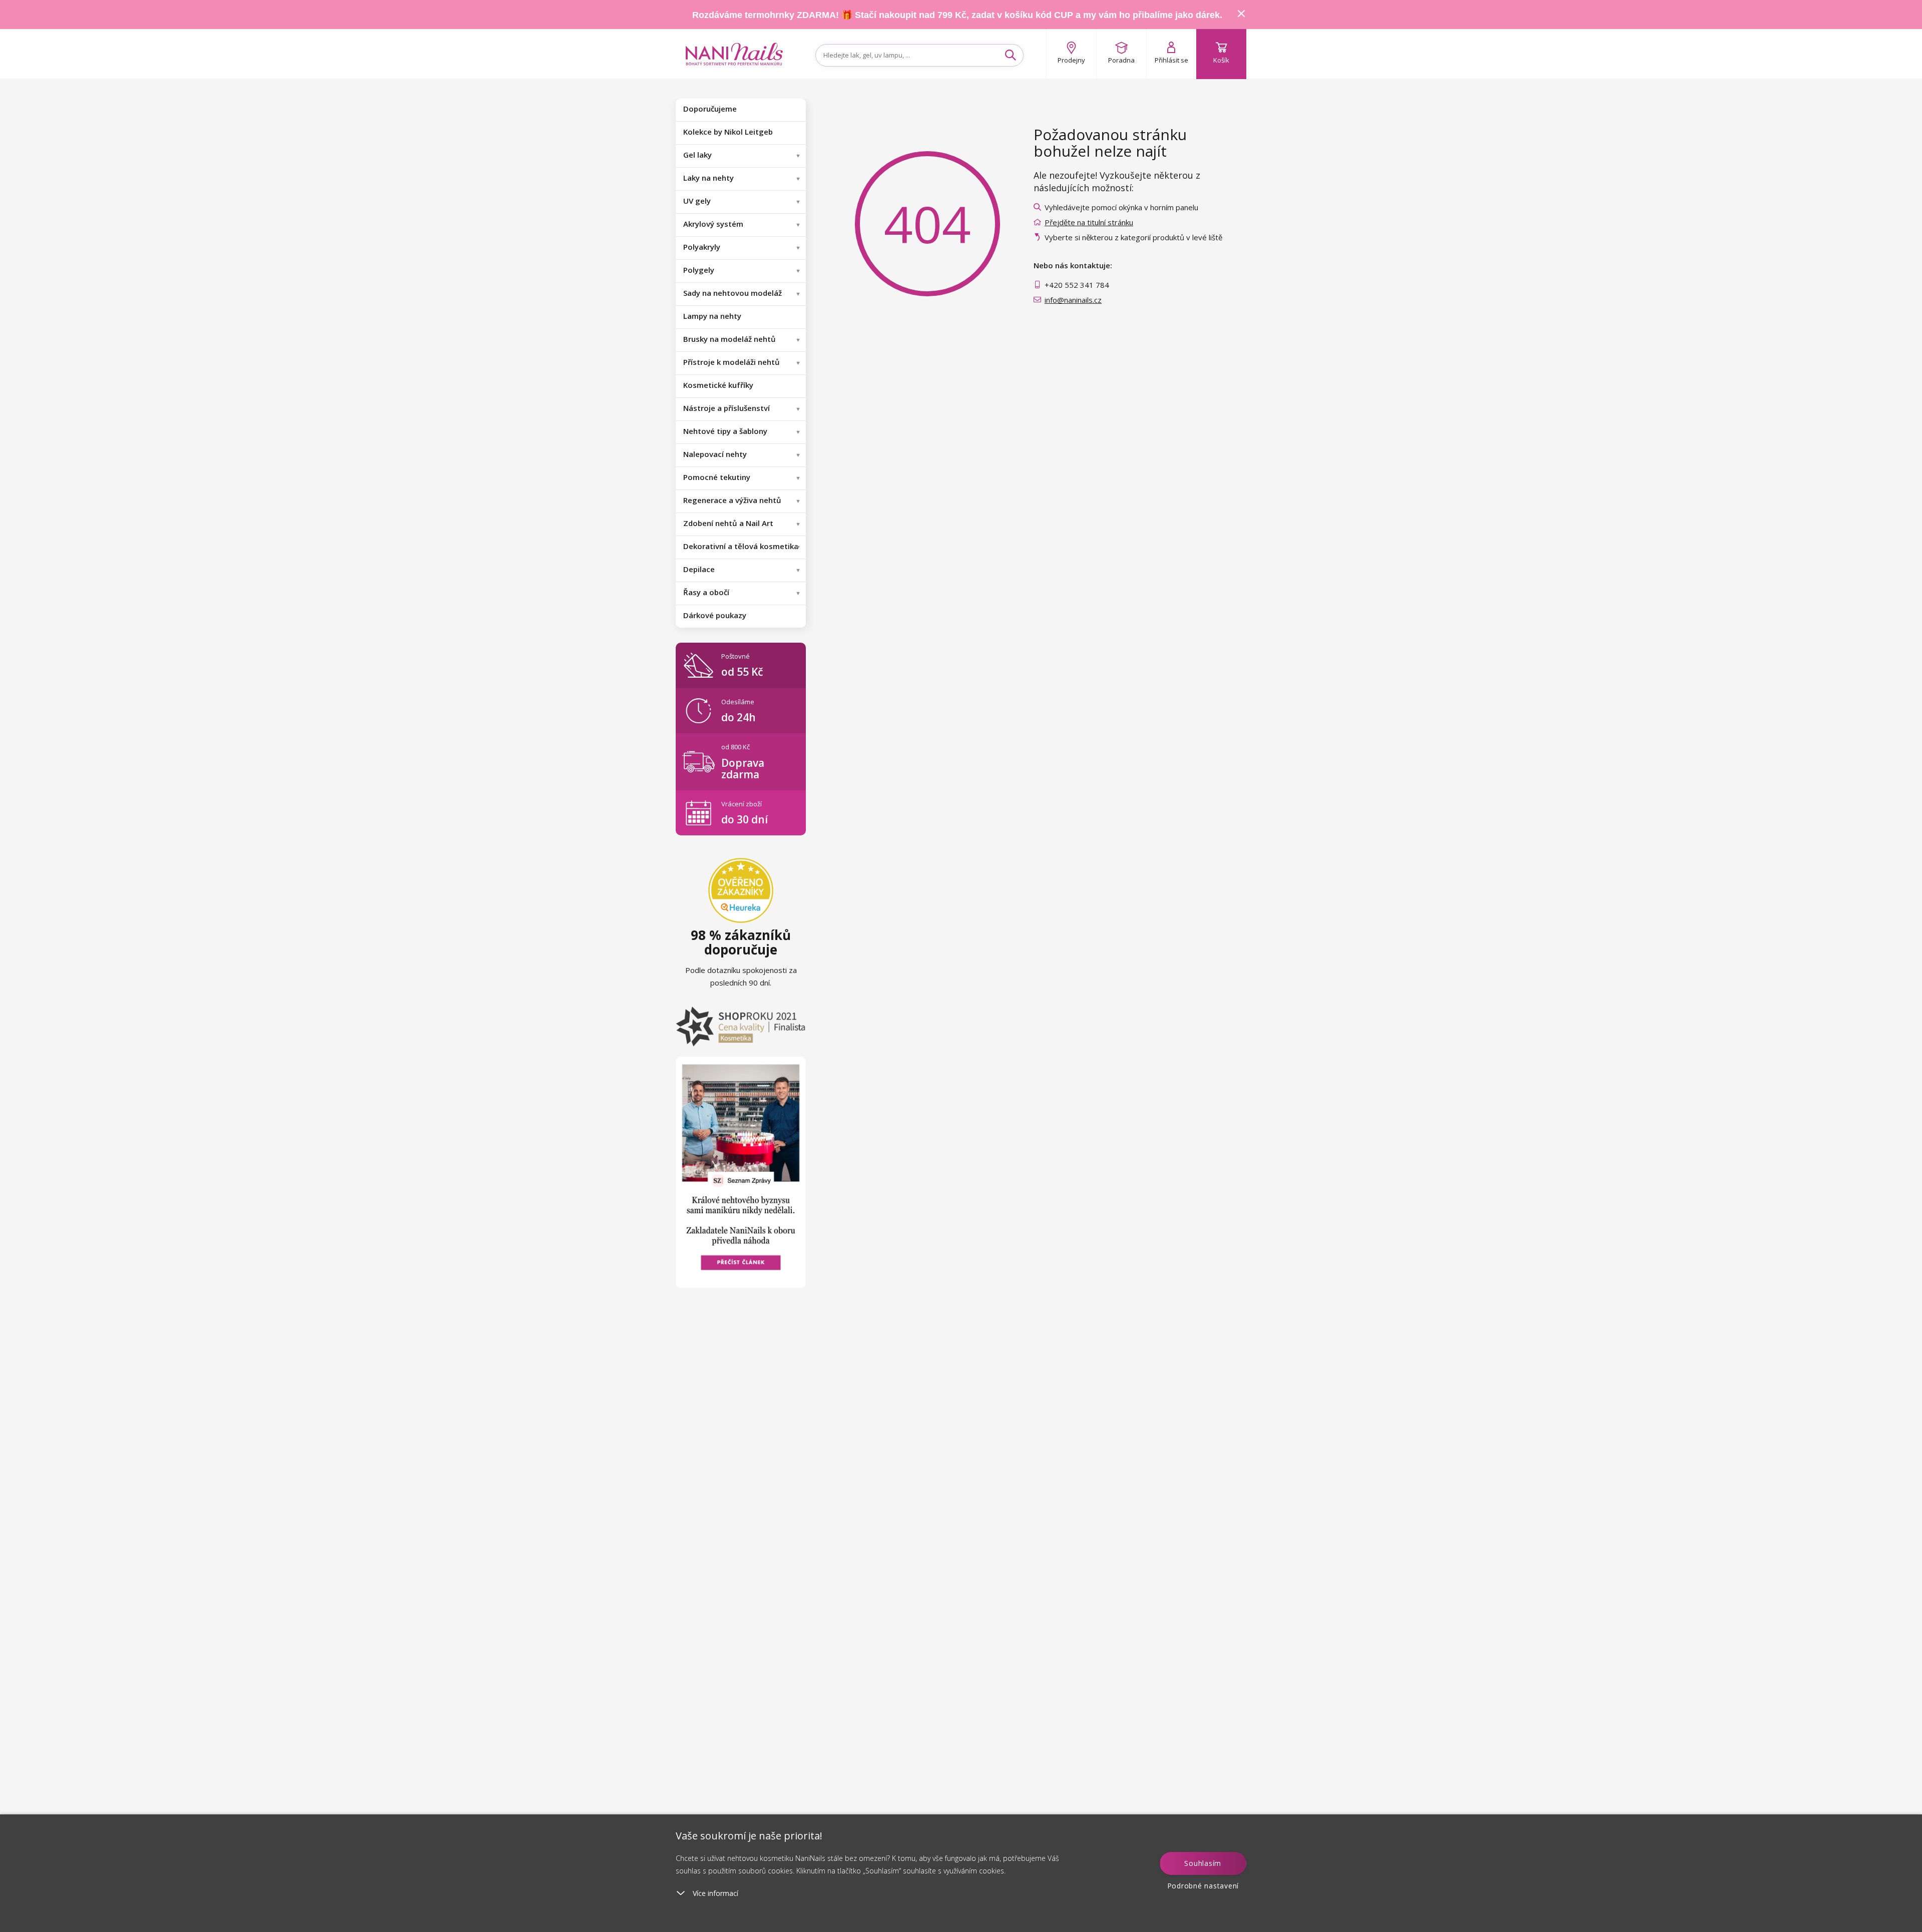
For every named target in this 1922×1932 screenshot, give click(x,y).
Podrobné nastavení (1203, 1886)
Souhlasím (1203, 1863)
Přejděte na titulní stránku (1089, 222)
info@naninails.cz (1073, 300)
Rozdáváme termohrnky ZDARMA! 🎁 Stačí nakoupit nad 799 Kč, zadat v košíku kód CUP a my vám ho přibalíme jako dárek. (957, 15)
